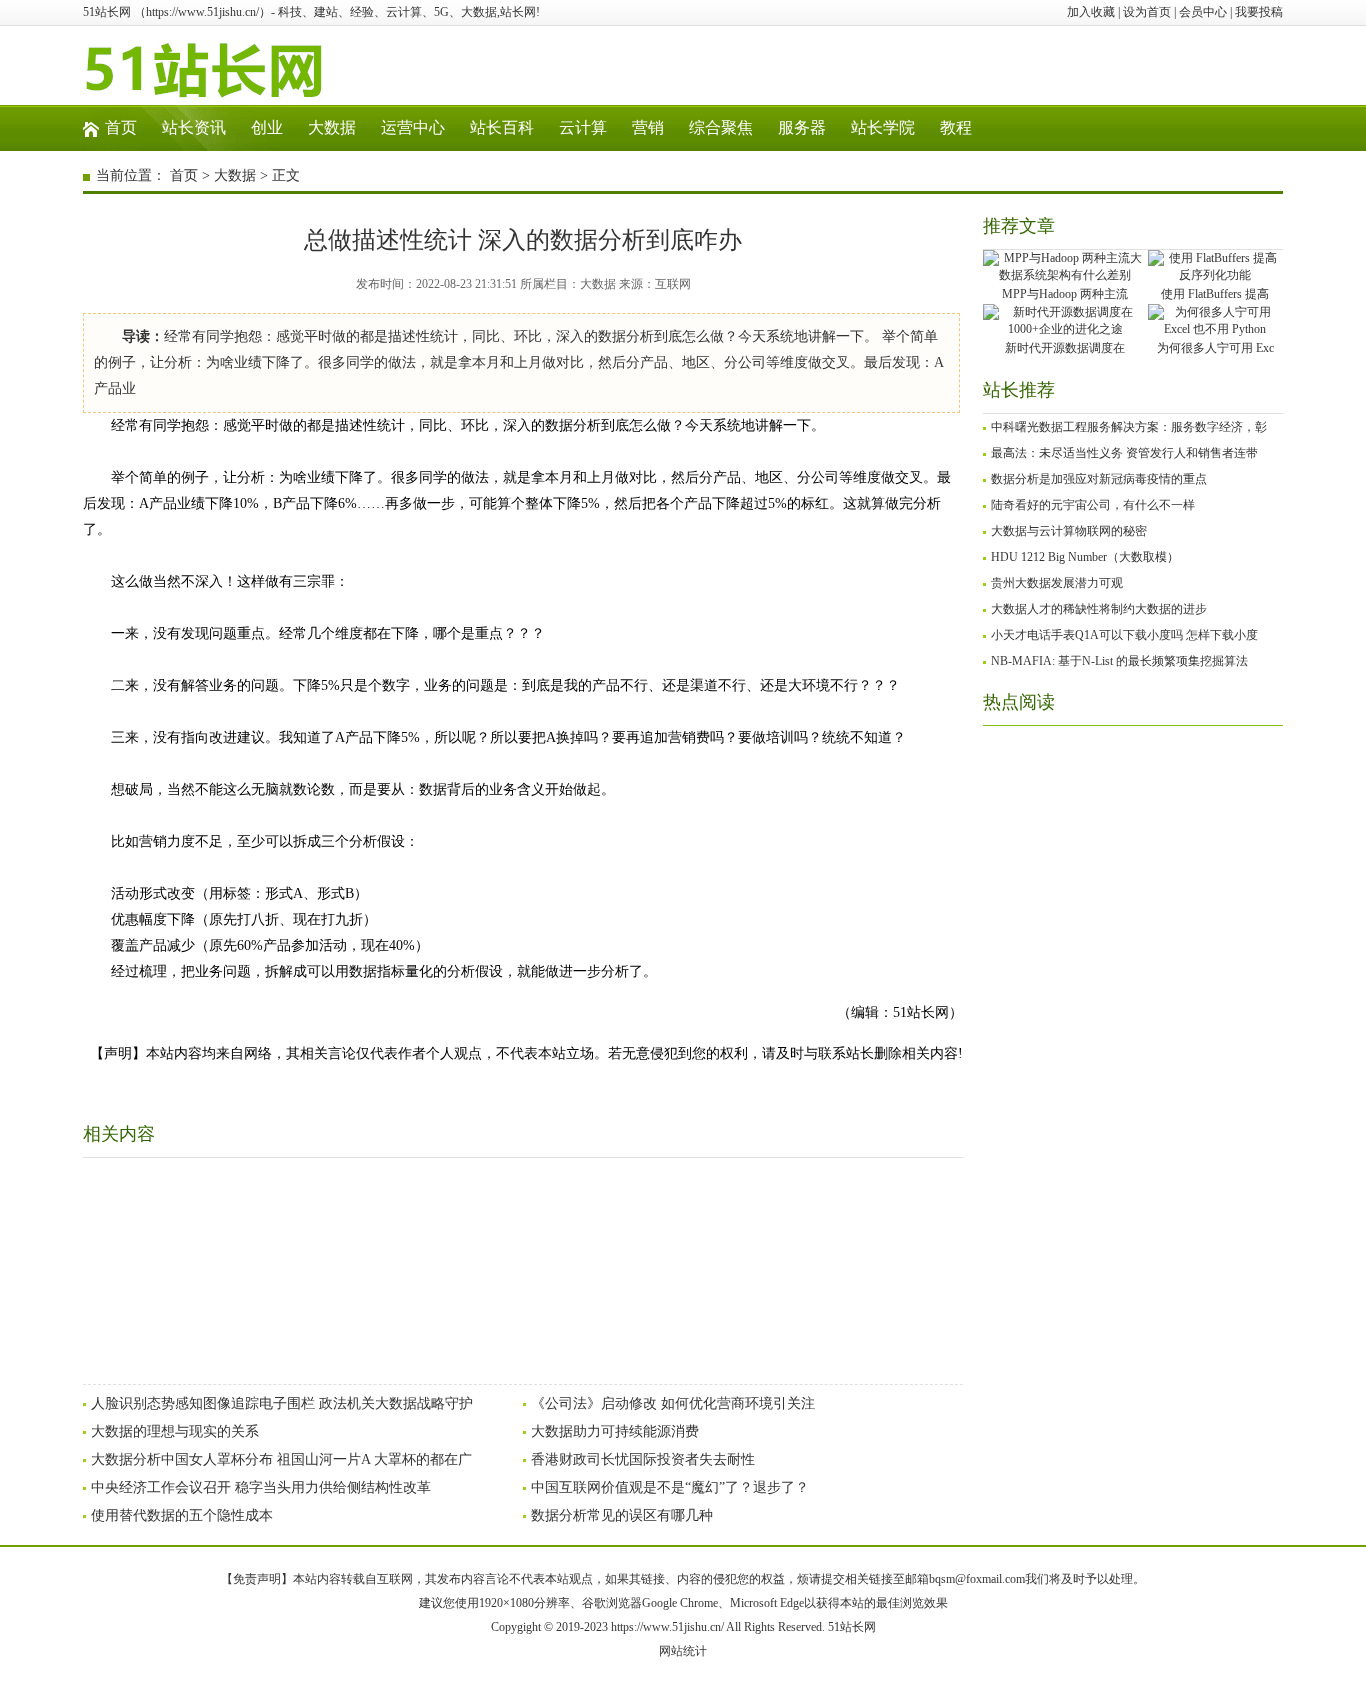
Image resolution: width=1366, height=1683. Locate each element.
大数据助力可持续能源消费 (615, 1431)
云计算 (583, 127)
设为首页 (1147, 12)
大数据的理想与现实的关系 (175, 1431)
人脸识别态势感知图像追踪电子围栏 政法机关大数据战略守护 (282, 1403)
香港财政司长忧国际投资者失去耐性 (643, 1459)
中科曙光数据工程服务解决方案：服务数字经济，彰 (1129, 427)
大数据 (332, 127)
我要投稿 (1259, 12)
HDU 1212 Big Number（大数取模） (1085, 557)
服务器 (802, 127)
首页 (121, 127)
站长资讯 (194, 127)
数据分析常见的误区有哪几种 (622, 1515)
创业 (267, 127)
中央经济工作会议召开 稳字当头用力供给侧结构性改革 (261, 1487)
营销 (648, 127)
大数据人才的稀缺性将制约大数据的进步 (1099, 609)
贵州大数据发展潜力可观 (1057, 583)
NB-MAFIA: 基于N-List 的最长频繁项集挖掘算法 (1119, 661)
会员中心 (1203, 12)
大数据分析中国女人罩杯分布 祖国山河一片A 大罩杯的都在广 (281, 1459)
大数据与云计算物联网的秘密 (1069, 531)
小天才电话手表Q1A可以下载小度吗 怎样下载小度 (1124, 635)
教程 (956, 127)
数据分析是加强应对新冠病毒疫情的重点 (1099, 479)
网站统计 (683, 1651)
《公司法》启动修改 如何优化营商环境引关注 (673, 1403)
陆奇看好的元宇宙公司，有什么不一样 (1093, 505)
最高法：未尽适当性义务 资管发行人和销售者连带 (1124, 453)
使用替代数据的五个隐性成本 (182, 1515)
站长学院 (883, 127)
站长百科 (502, 127)
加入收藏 (1091, 12)
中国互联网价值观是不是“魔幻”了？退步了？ (670, 1487)
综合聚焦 (721, 127)
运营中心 (413, 127)
